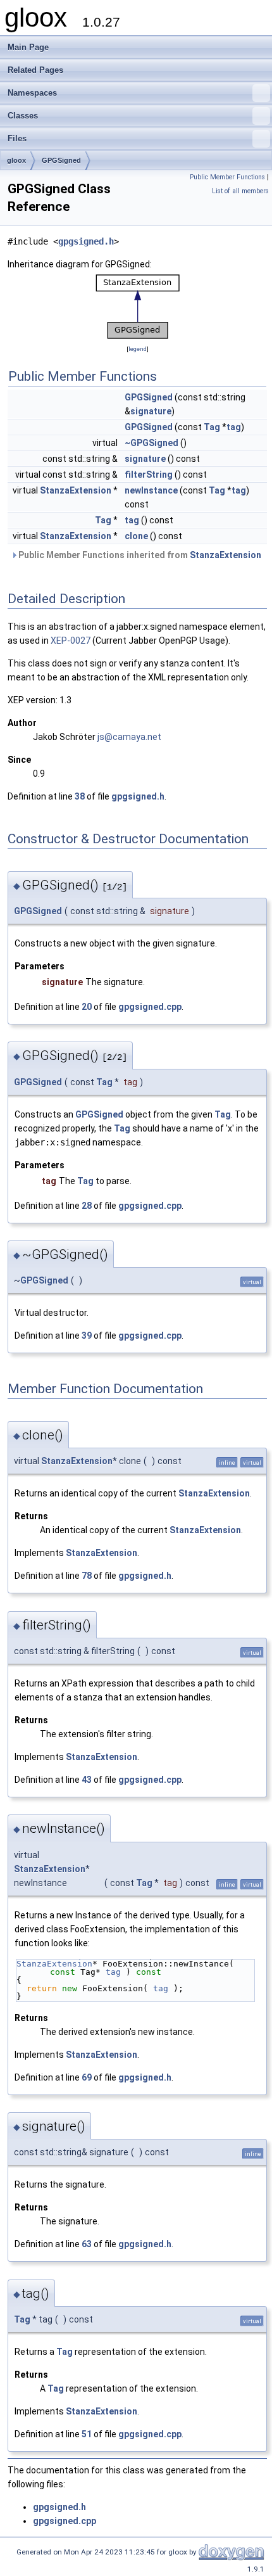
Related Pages (35, 70)
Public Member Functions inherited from (139, 555)
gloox (16, 160)
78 (87, 1576)
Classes (23, 116)
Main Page (28, 47)
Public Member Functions (227, 177)
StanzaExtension (76, 490)
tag (234, 427)
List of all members (240, 191)
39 (87, 1336)
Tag (212, 427)
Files (17, 138)
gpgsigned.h (86, 241)
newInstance (151, 490)
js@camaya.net (129, 737)
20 (87, 1007)
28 (87, 1206)
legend (138, 349)
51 (87, 2434)
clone (136, 536)
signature (151, 411)
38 (80, 796)
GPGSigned (61, 160)
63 (87, 2244)
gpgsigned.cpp (150, 1007)
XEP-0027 (71, 641)
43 (87, 1780)
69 (87, 2077)
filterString (149, 475)
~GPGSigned (151, 443)
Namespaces (32, 93)
